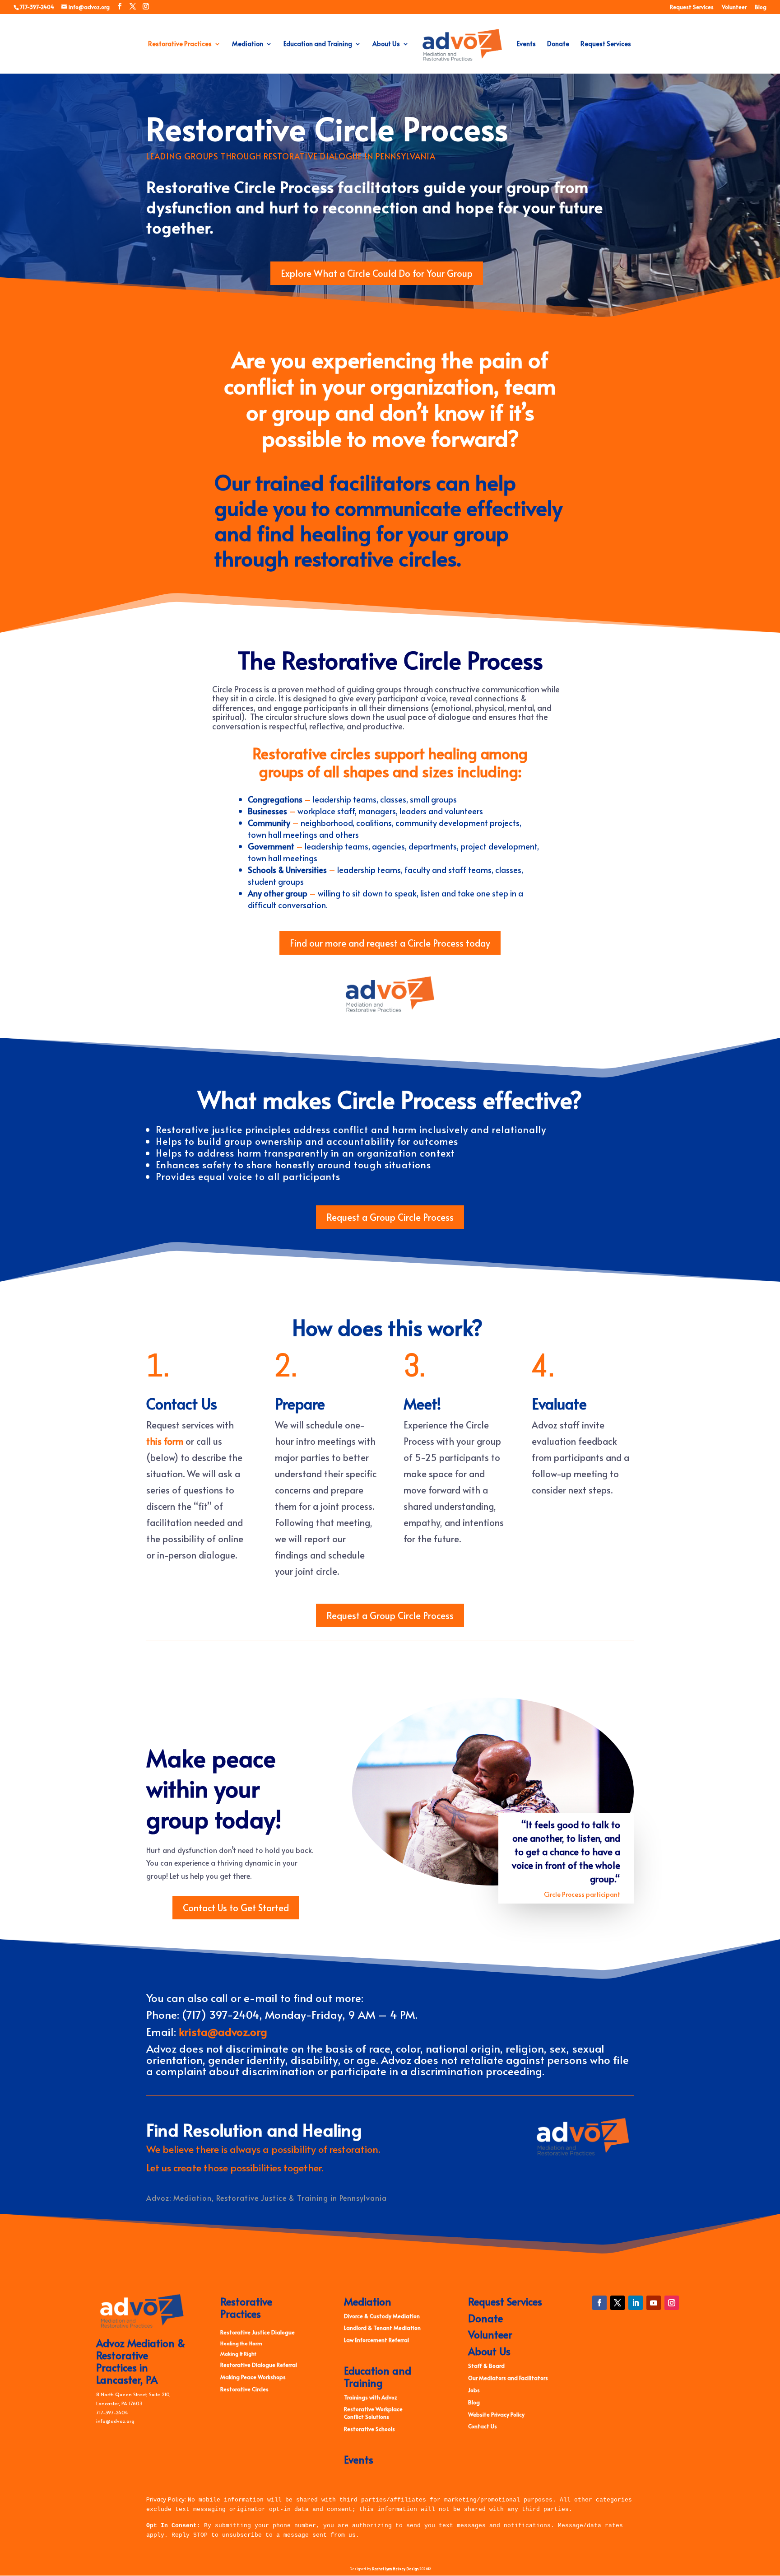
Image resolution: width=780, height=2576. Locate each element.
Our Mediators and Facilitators (508, 2378)
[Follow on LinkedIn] (636, 2303)
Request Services (692, 7)
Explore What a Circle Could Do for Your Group (377, 273)
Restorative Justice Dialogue (258, 2332)
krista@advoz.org (223, 2032)
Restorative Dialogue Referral (259, 2365)
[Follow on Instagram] (672, 2303)
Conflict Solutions (367, 2417)
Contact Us (483, 2426)
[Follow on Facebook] (599, 2303)
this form (165, 1441)
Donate (558, 44)
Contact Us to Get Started (236, 1908)
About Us (386, 44)
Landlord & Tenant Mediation (382, 2328)
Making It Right (238, 2354)
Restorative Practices (180, 44)
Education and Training (318, 44)
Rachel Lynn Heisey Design (395, 2569)
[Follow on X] (617, 2303)
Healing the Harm (241, 2343)
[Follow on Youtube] (654, 2303)
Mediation (248, 44)
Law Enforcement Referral (376, 2340)
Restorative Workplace (373, 2409)
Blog (761, 7)
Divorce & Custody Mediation (382, 2316)
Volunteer (734, 7)
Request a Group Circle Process (390, 1217)
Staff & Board (486, 2366)
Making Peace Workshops (253, 2377)
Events (526, 44)
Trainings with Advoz (371, 2397)
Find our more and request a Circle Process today (390, 943)
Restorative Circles (244, 2389)
